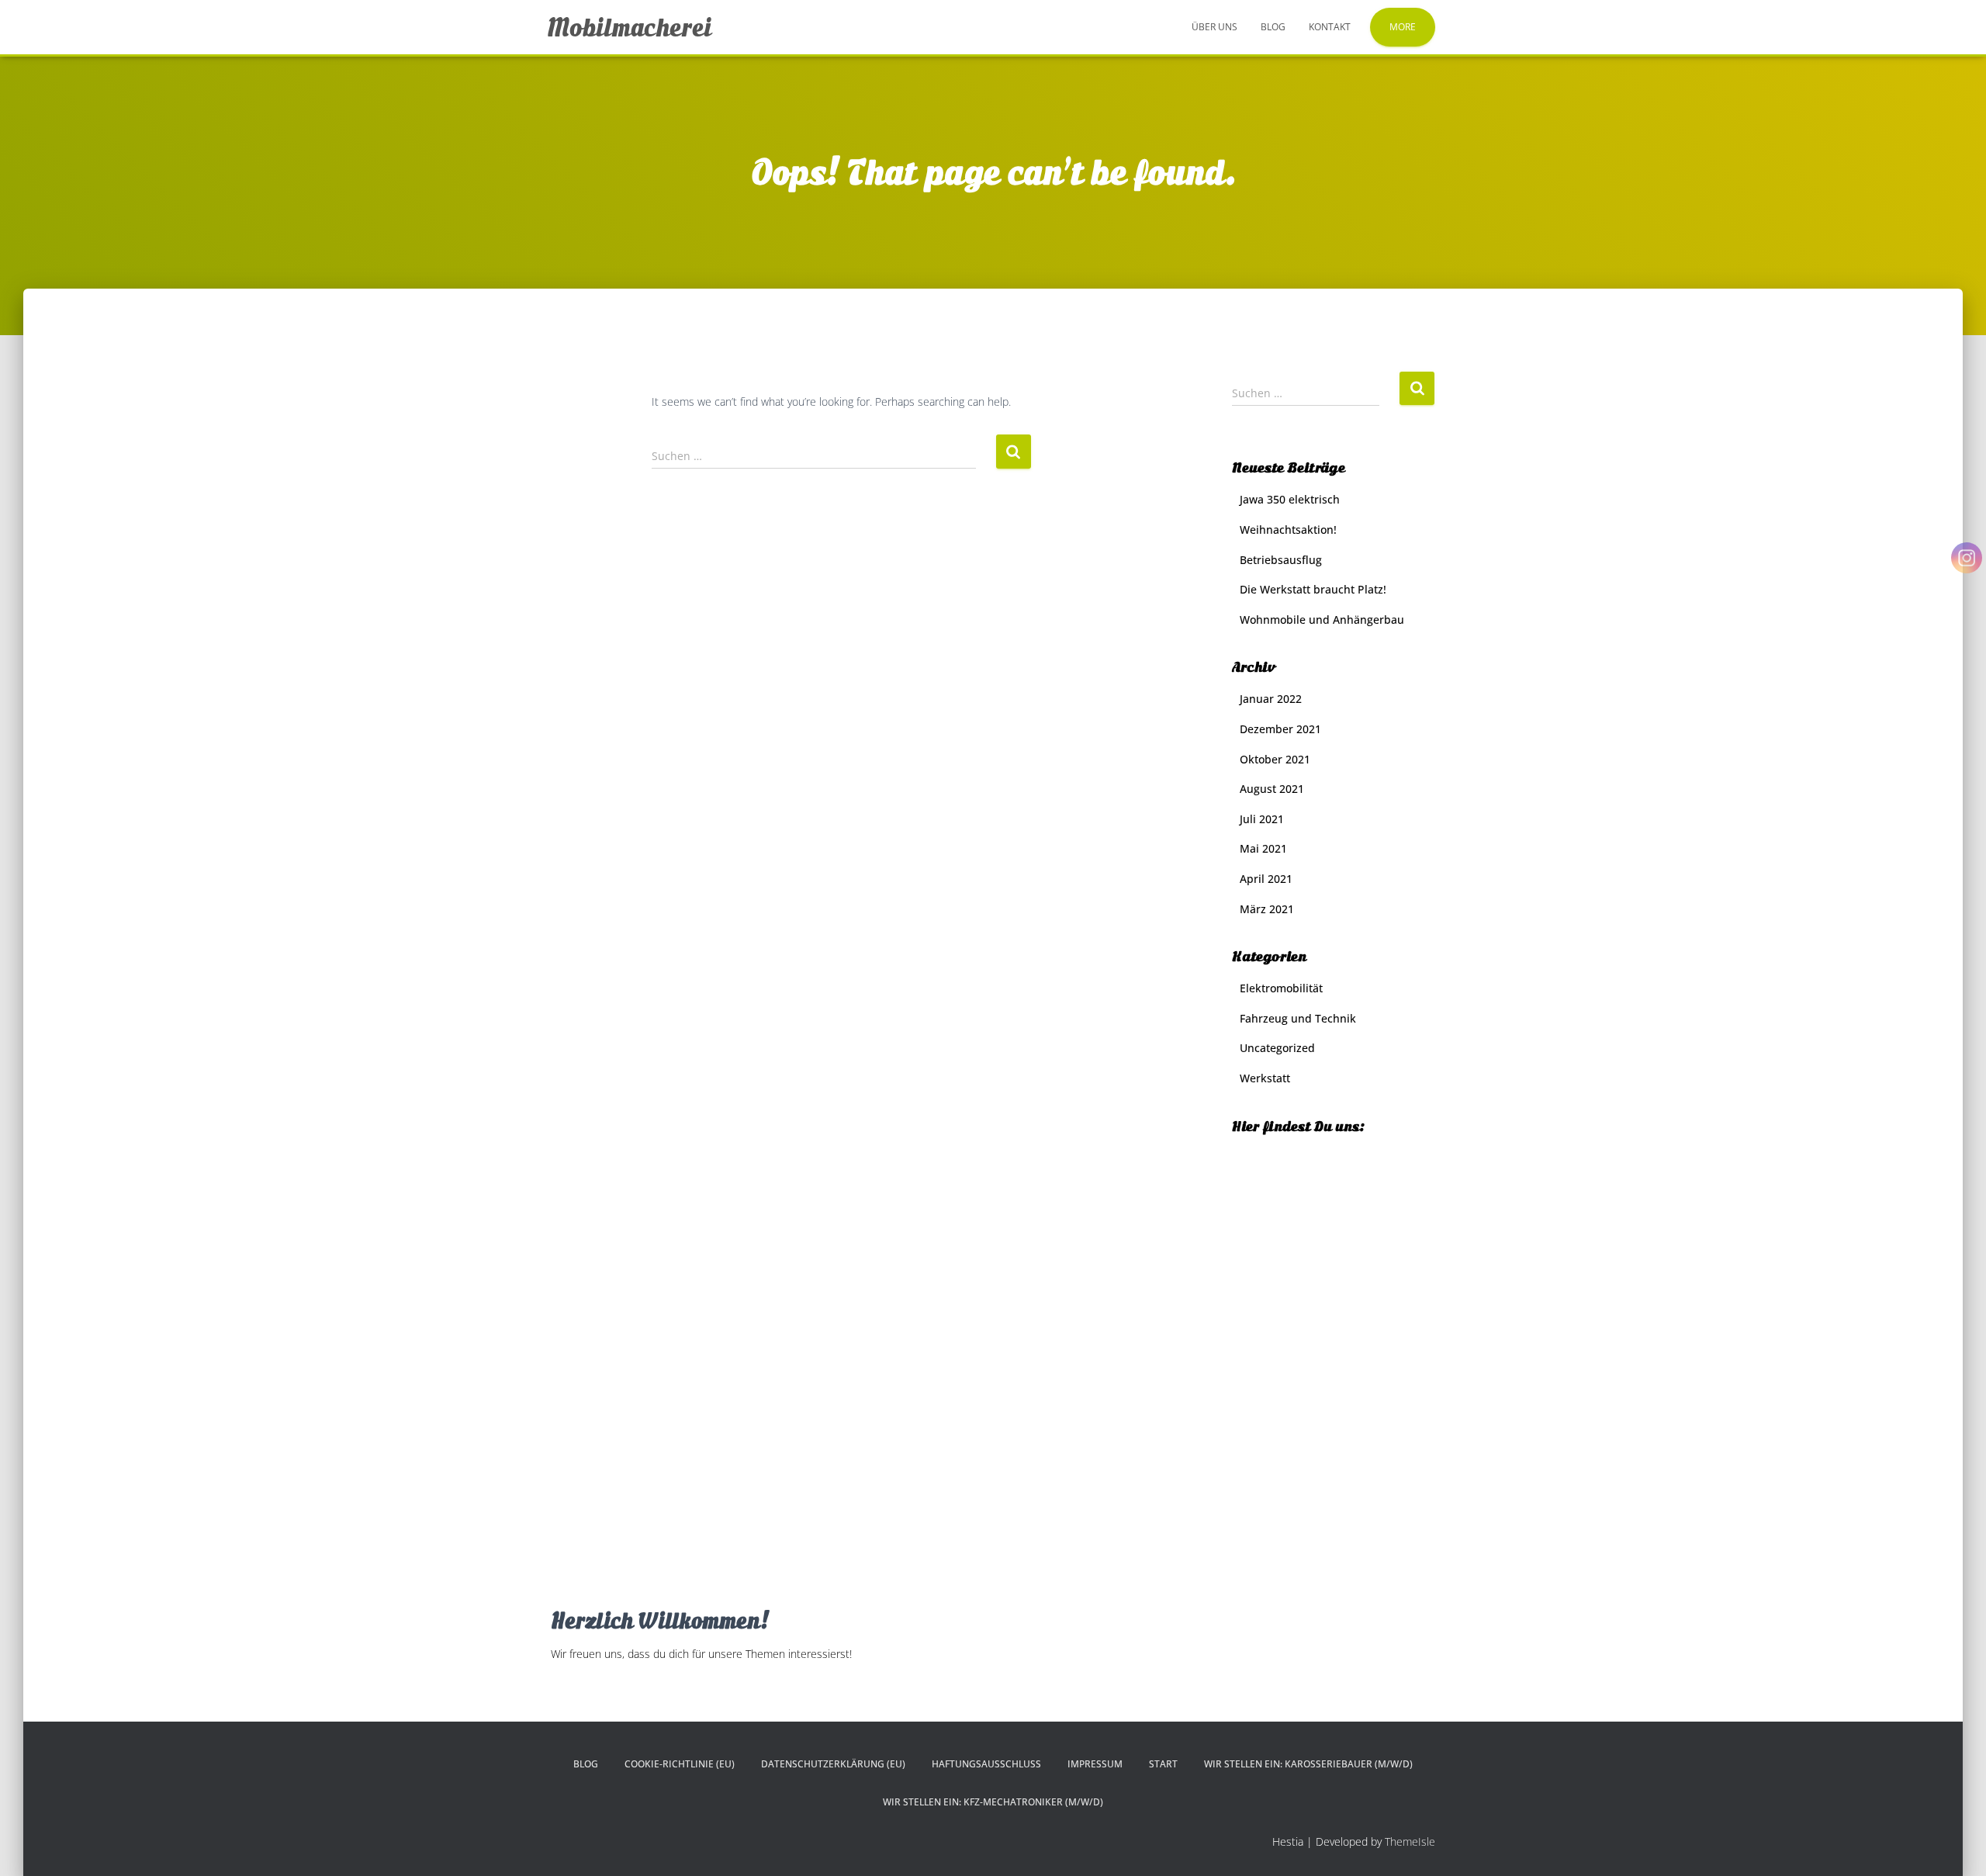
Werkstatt (1265, 1078)
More (1403, 27)
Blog (1273, 27)
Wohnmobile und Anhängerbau (1322, 620)
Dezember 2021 (1280, 729)
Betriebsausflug (1281, 560)
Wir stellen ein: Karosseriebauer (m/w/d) (1308, 1764)
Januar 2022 (1271, 699)
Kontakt (1330, 27)
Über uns (1214, 27)
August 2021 (1272, 789)
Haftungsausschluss (986, 1764)
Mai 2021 (1263, 848)
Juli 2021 (1262, 819)
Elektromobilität (1281, 988)
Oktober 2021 (1275, 759)
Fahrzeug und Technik (1298, 1018)
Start (1163, 1764)
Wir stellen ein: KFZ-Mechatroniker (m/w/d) (993, 1802)
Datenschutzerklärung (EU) (833, 1764)
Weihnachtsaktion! (1288, 530)
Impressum (1095, 1764)
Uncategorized (1277, 1048)
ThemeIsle (1410, 1841)
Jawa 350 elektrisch (1290, 499)
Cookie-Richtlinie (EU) (680, 1764)
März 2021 (1267, 909)
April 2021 (1266, 879)
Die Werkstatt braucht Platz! (1313, 589)
